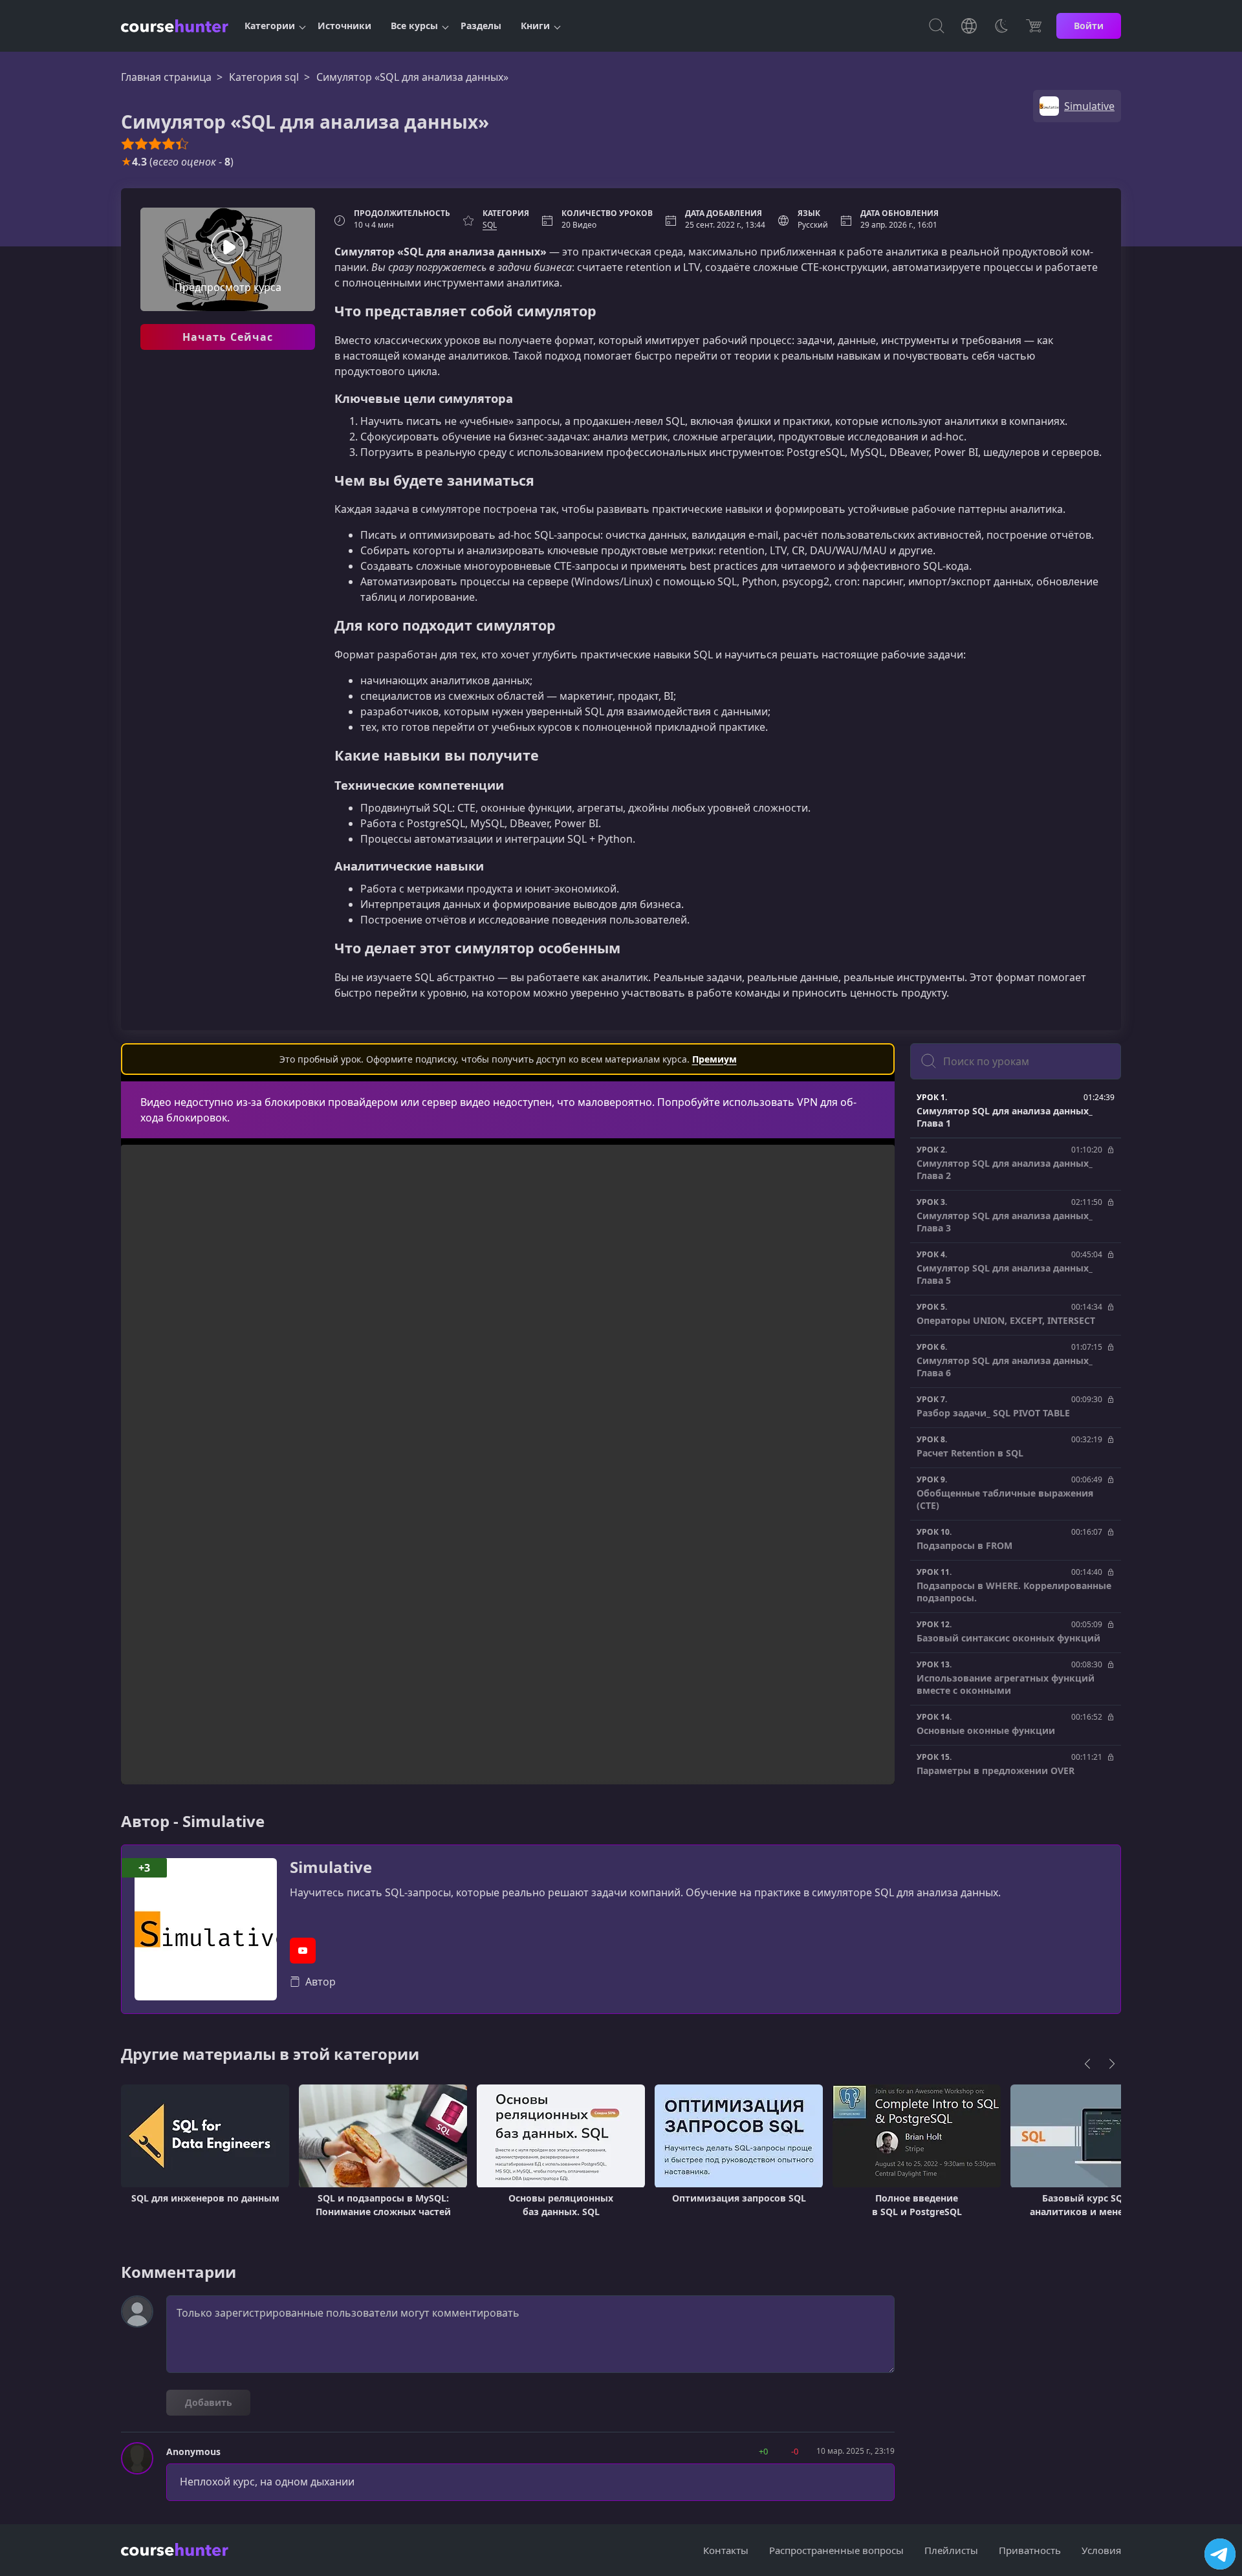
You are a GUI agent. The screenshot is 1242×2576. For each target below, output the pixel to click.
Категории (270, 26)
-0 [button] (795, 2451)
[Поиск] (937, 26)
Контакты (726, 2550)
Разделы (481, 26)
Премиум (714, 1059)
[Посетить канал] (1220, 2554)
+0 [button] (763, 2451)
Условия (1101, 2550)
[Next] (1112, 2064)
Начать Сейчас (228, 337)
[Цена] (1034, 26)
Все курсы (414, 26)
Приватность (1030, 2550)
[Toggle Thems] (1001, 26)
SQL (490, 225)
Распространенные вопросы (836, 2550)
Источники (344, 26)
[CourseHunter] (175, 26)
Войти (1089, 26)
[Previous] (1087, 2064)
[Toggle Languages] (969, 26)
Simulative (331, 1867)
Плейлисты (951, 2550)
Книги (535, 26)
